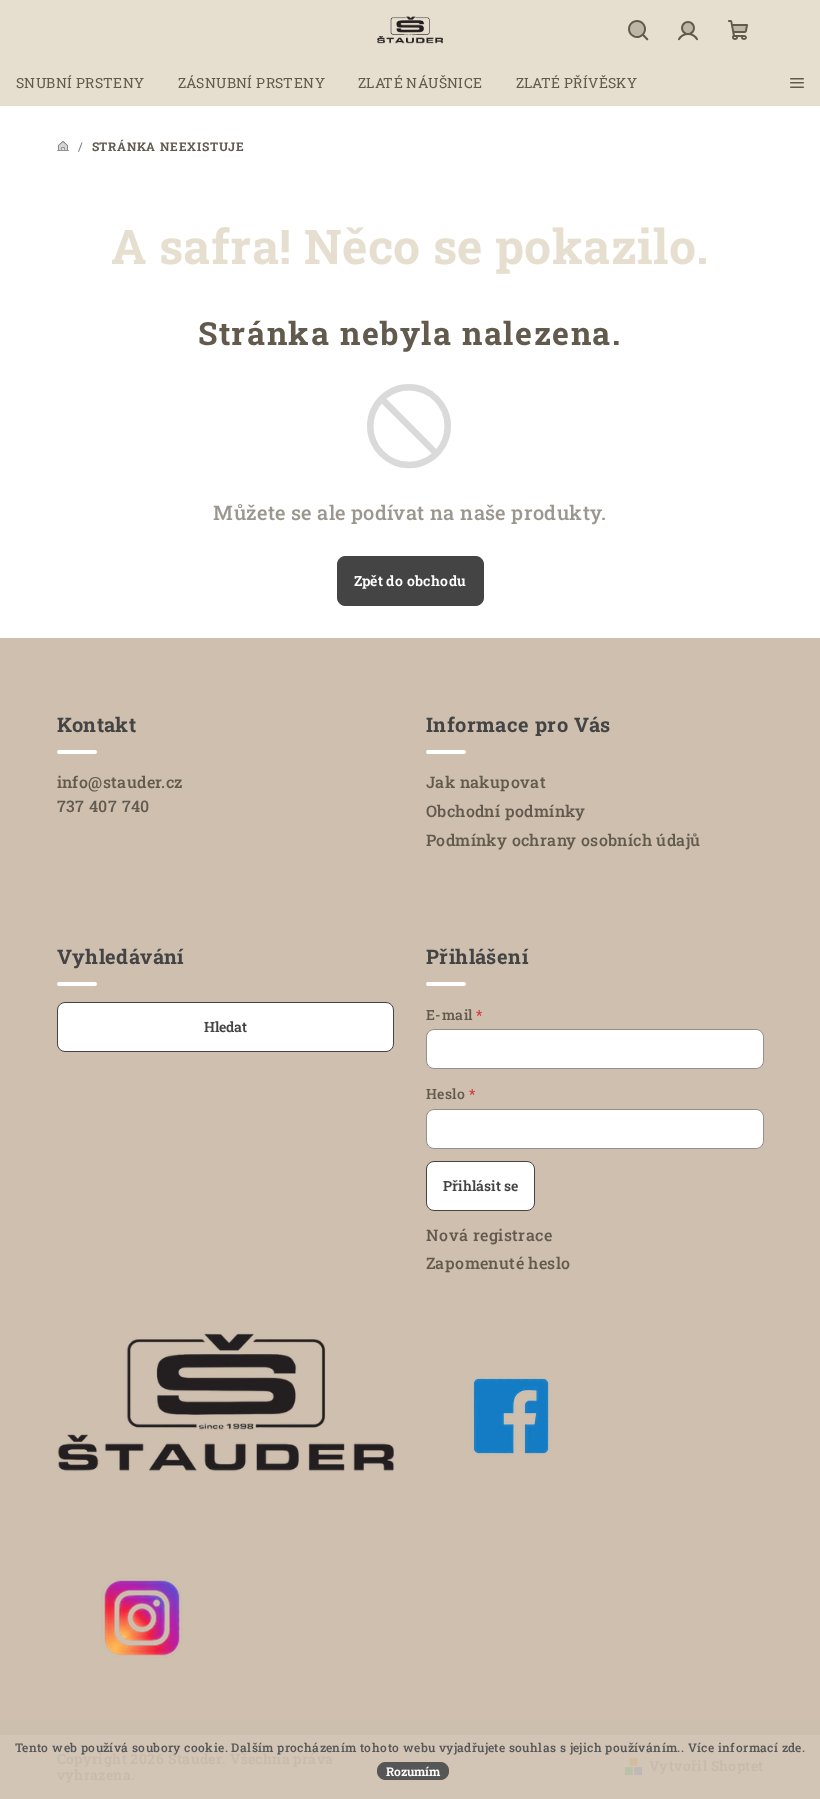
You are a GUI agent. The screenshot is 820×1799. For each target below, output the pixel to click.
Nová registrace (489, 1234)
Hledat (225, 1026)
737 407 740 (103, 805)
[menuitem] (80, 83)
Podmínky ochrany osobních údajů (563, 839)
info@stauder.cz (120, 781)
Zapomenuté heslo (498, 1262)
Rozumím (413, 1771)
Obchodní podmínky (506, 810)
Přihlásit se (480, 1185)
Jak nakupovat (486, 781)
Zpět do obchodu (410, 580)
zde (792, 1747)
